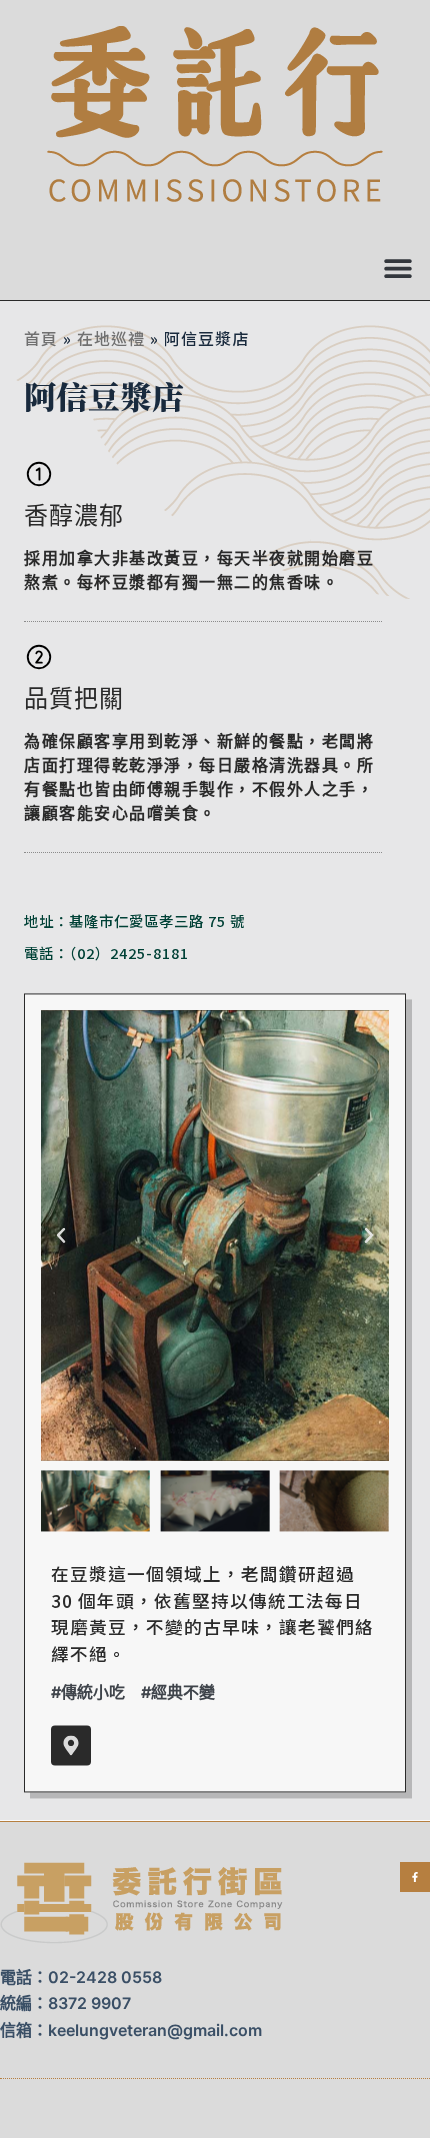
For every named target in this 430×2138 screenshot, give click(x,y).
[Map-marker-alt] (71, 1746)
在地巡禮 (111, 338)
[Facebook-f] (415, 1877)
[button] (397, 267)
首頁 (41, 338)
